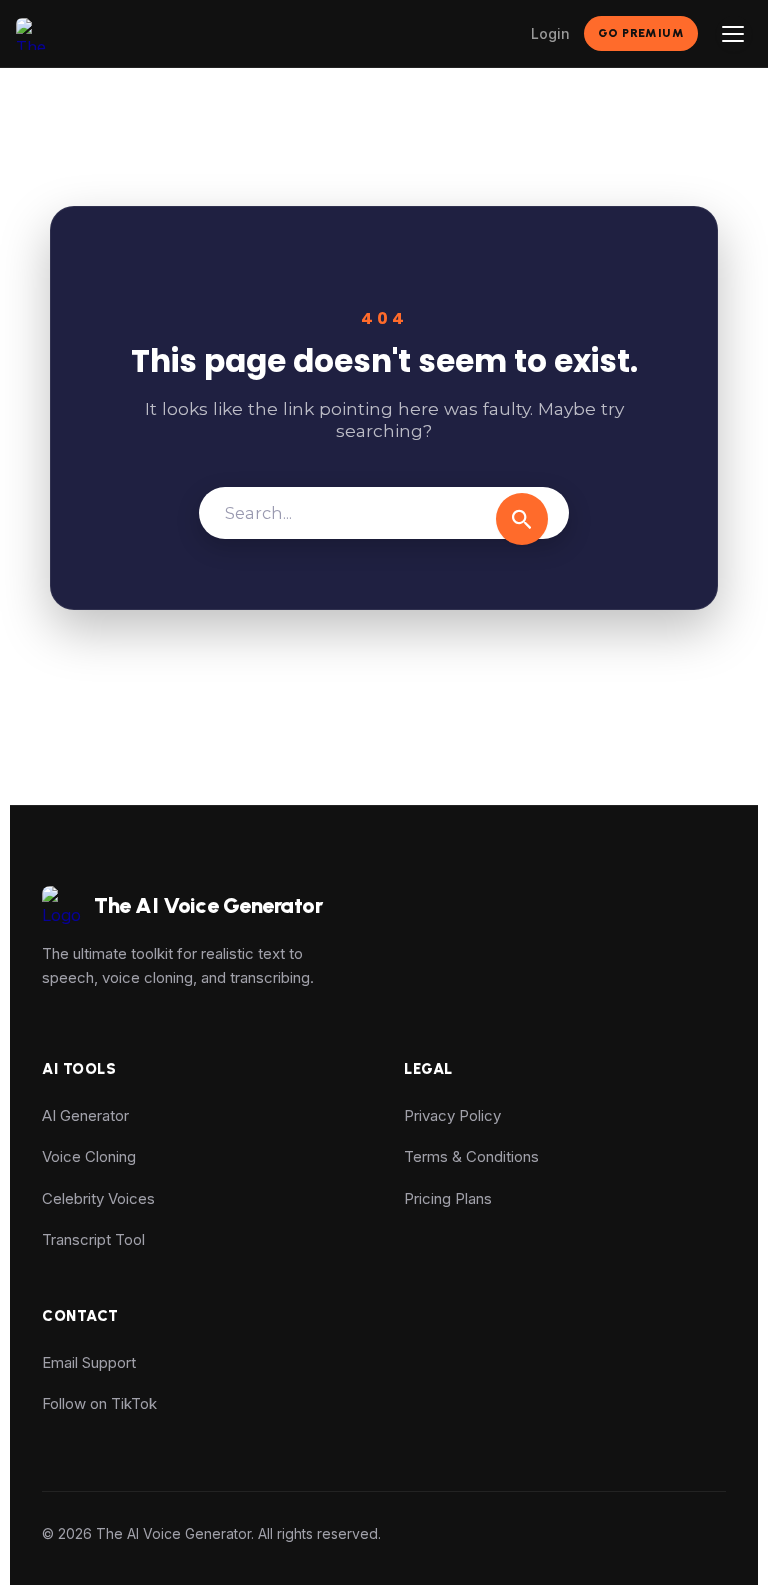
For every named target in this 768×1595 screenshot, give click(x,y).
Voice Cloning (89, 1156)
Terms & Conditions (471, 1156)
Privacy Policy (452, 1115)
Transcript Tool (93, 1239)
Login (550, 33)
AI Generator (85, 1115)
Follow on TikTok (99, 1403)
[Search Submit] (522, 519)
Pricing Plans (448, 1198)
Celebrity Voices (98, 1198)
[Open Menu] (734, 34)
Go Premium (641, 33)
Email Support (89, 1362)
